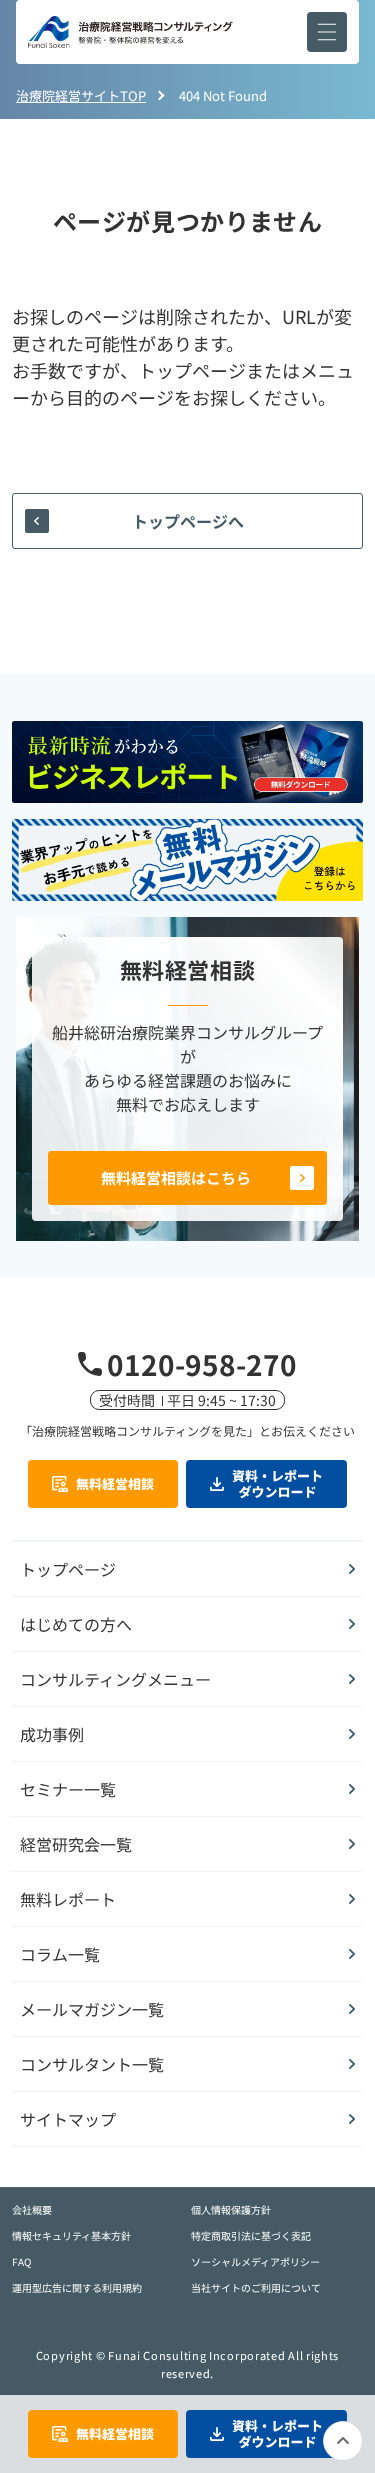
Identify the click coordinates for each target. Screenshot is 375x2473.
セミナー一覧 (68, 1789)
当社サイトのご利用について (256, 2287)
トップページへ (188, 521)
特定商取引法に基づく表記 (251, 2235)
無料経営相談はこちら (176, 1177)
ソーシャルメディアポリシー (255, 2261)
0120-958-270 (202, 1364)
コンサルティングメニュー (115, 1679)
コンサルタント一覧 (92, 2064)
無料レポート (68, 1899)
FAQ (21, 2261)
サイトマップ (68, 2119)
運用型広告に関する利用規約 (77, 2287)
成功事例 (52, 1734)
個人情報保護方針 (231, 2209)
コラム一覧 (60, 1954)
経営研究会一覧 (76, 1844)
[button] (327, 32)
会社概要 (32, 2209)
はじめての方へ (76, 1624)
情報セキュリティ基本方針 (71, 2235)
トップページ (68, 1569)
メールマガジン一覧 (92, 2009)
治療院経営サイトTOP (81, 95)
